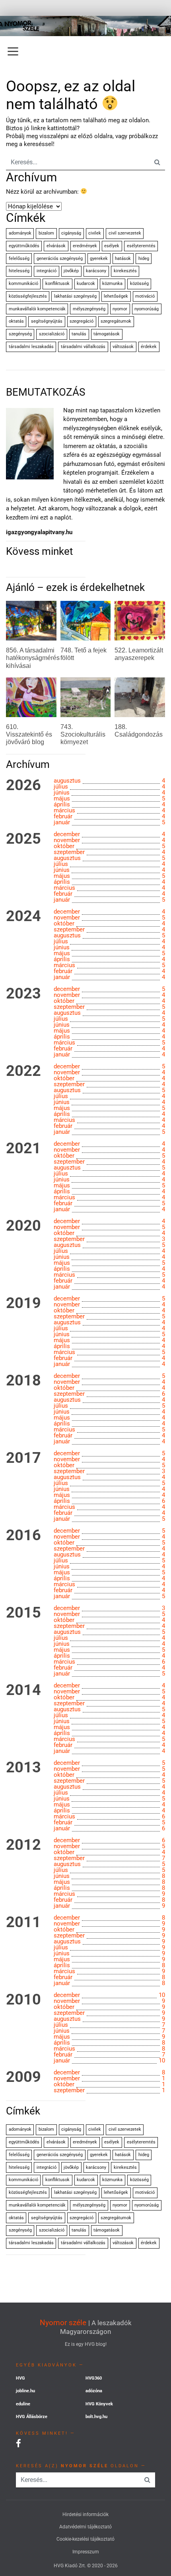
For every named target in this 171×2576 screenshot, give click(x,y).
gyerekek (99, 259)
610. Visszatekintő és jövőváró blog (29, 734)
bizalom (46, 233)
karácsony (96, 271)
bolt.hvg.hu (96, 2417)
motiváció (145, 296)
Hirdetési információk (85, 2514)
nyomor (120, 309)
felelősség (19, 259)
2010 (23, 2000)
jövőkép (71, 271)
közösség (139, 284)
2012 (23, 1845)
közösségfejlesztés (28, 296)
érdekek (149, 347)
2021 (23, 1149)
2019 (23, 1303)
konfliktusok (57, 284)
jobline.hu (25, 2391)
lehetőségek (116, 296)
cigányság (71, 233)
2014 (23, 1690)
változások (123, 347)
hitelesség (19, 271)
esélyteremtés (141, 246)
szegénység (20, 334)
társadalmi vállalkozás (83, 347)
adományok (20, 233)
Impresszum (86, 2552)
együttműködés (24, 246)
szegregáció (82, 321)
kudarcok (86, 284)
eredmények (85, 246)
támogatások (107, 334)
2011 (23, 1922)
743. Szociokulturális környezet (83, 734)
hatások (123, 259)
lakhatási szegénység (75, 296)
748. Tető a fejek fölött (84, 654)
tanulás (79, 334)
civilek (95, 233)
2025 (23, 839)
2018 (23, 1381)
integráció (47, 271)
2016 (23, 1535)
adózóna (94, 2391)
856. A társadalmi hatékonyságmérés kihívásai (33, 658)
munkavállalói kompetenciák (37, 309)
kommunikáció (23, 284)
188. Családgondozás (139, 731)
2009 (23, 2077)
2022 (23, 1071)
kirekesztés (125, 271)
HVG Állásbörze (32, 2417)
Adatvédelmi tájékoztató (85, 2527)
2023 (23, 994)
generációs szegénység (60, 259)
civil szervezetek (125, 233)
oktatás (16, 321)
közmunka (112, 284)
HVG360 (94, 2378)
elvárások (56, 246)
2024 (23, 916)
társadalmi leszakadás (31, 347)
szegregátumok (116, 321)
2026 (23, 785)
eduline (23, 2404)
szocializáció (52, 334)
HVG (20, 2378)
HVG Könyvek (99, 2404)
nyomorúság (147, 309)
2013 (23, 1768)
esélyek (112, 246)
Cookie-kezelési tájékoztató (85, 2539)
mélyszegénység (89, 309)
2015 (23, 1613)
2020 (23, 1226)
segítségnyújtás (47, 321)
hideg (144, 259)
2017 (23, 1458)
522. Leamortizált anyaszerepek (139, 654)
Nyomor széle (63, 2323)
